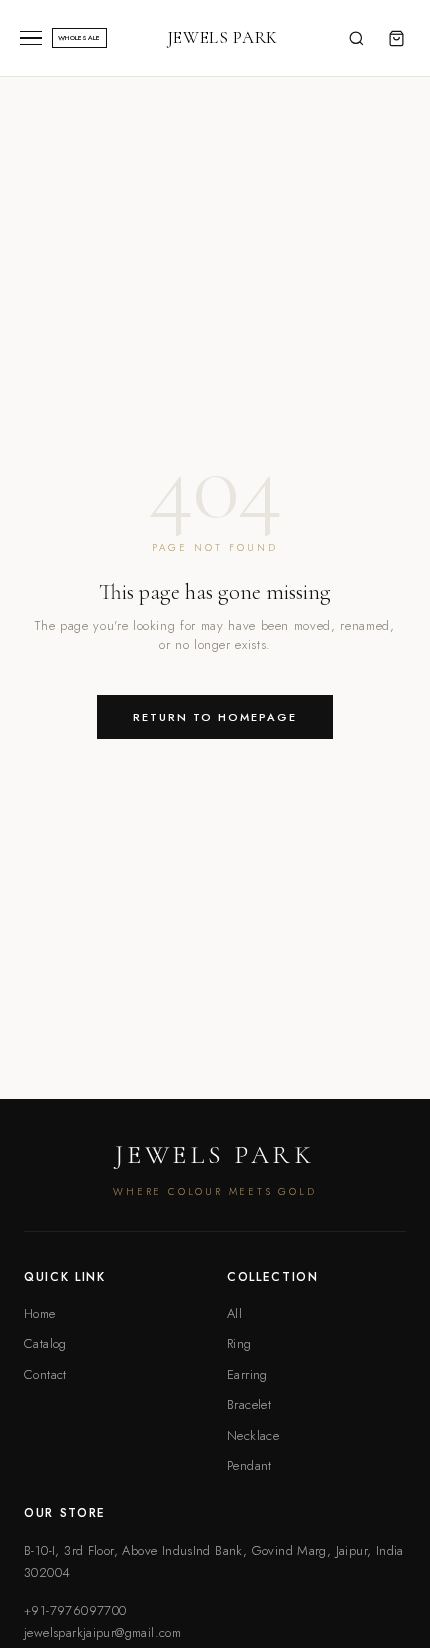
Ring (239, 1343)
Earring (247, 1374)
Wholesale (79, 38)
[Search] (356, 38)
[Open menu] (31, 38)
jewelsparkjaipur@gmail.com (102, 1632)
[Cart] (396, 38)
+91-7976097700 (75, 1610)
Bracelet (249, 1404)
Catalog (45, 1343)
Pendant (249, 1465)
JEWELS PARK (222, 37)
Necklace (253, 1435)
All (234, 1313)
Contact (45, 1374)
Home (40, 1313)
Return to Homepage (215, 717)
